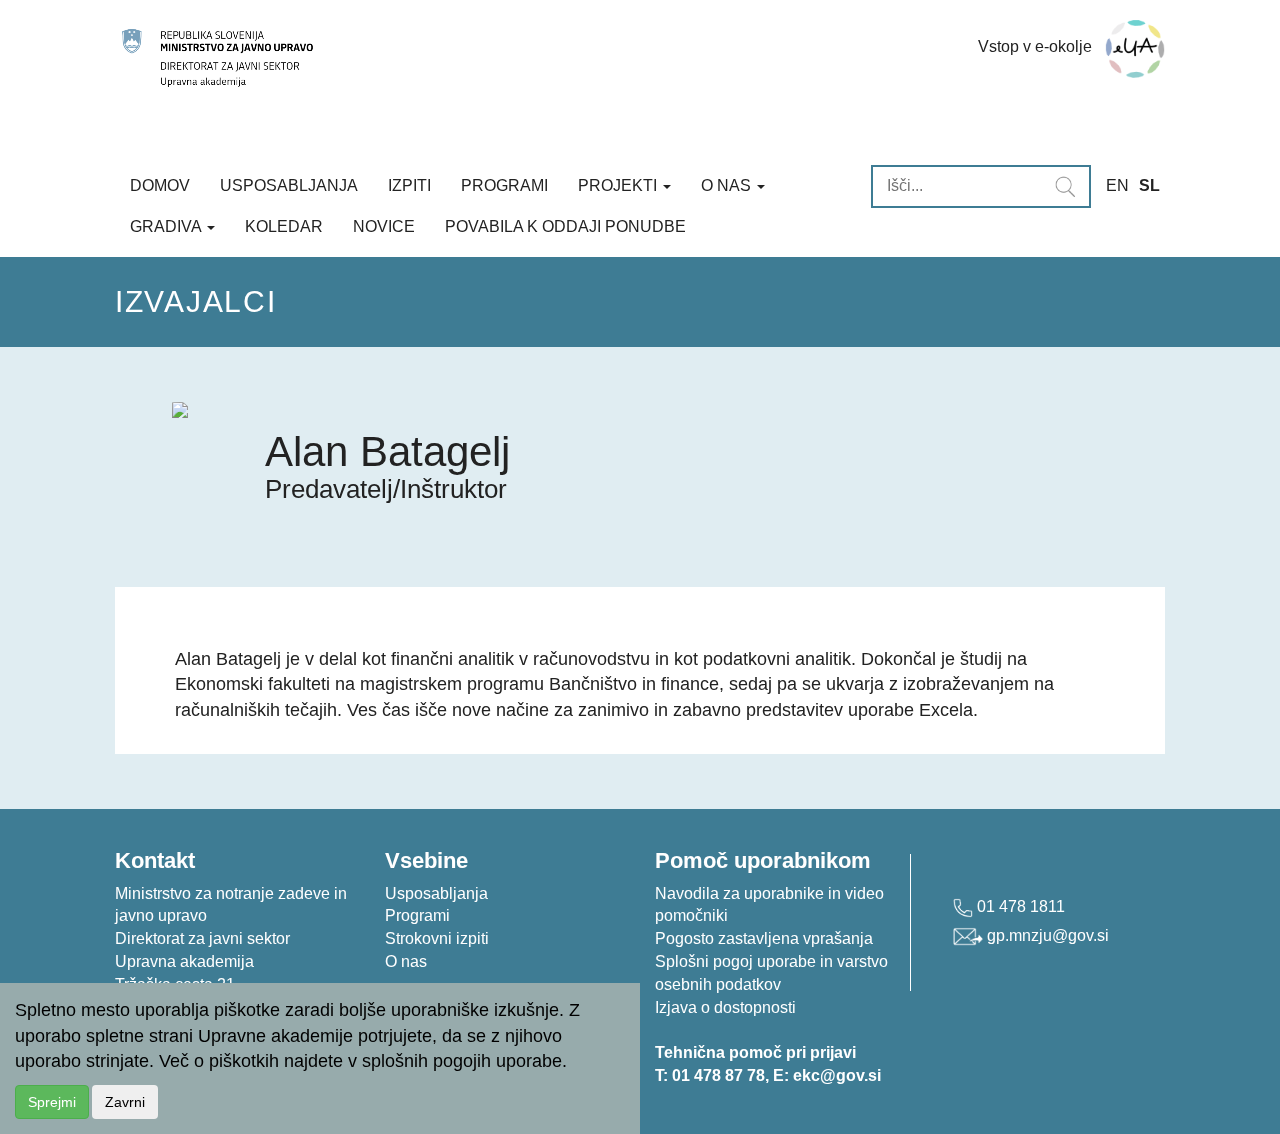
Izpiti (409, 185)
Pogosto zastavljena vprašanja (764, 938)
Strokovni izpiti (437, 938)
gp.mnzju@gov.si (1046, 935)
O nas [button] (728, 185)
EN (1117, 185)
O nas (406, 961)
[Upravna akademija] (482, 58)
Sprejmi (52, 1102)
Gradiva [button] (167, 226)
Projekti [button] (619, 185)
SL (1149, 185)
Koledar (284, 226)
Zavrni (125, 1102)
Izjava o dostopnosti (725, 1007)
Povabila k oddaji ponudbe (565, 226)
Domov (160, 185)
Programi (504, 185)
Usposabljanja (289, 185)
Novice (384, 226)
